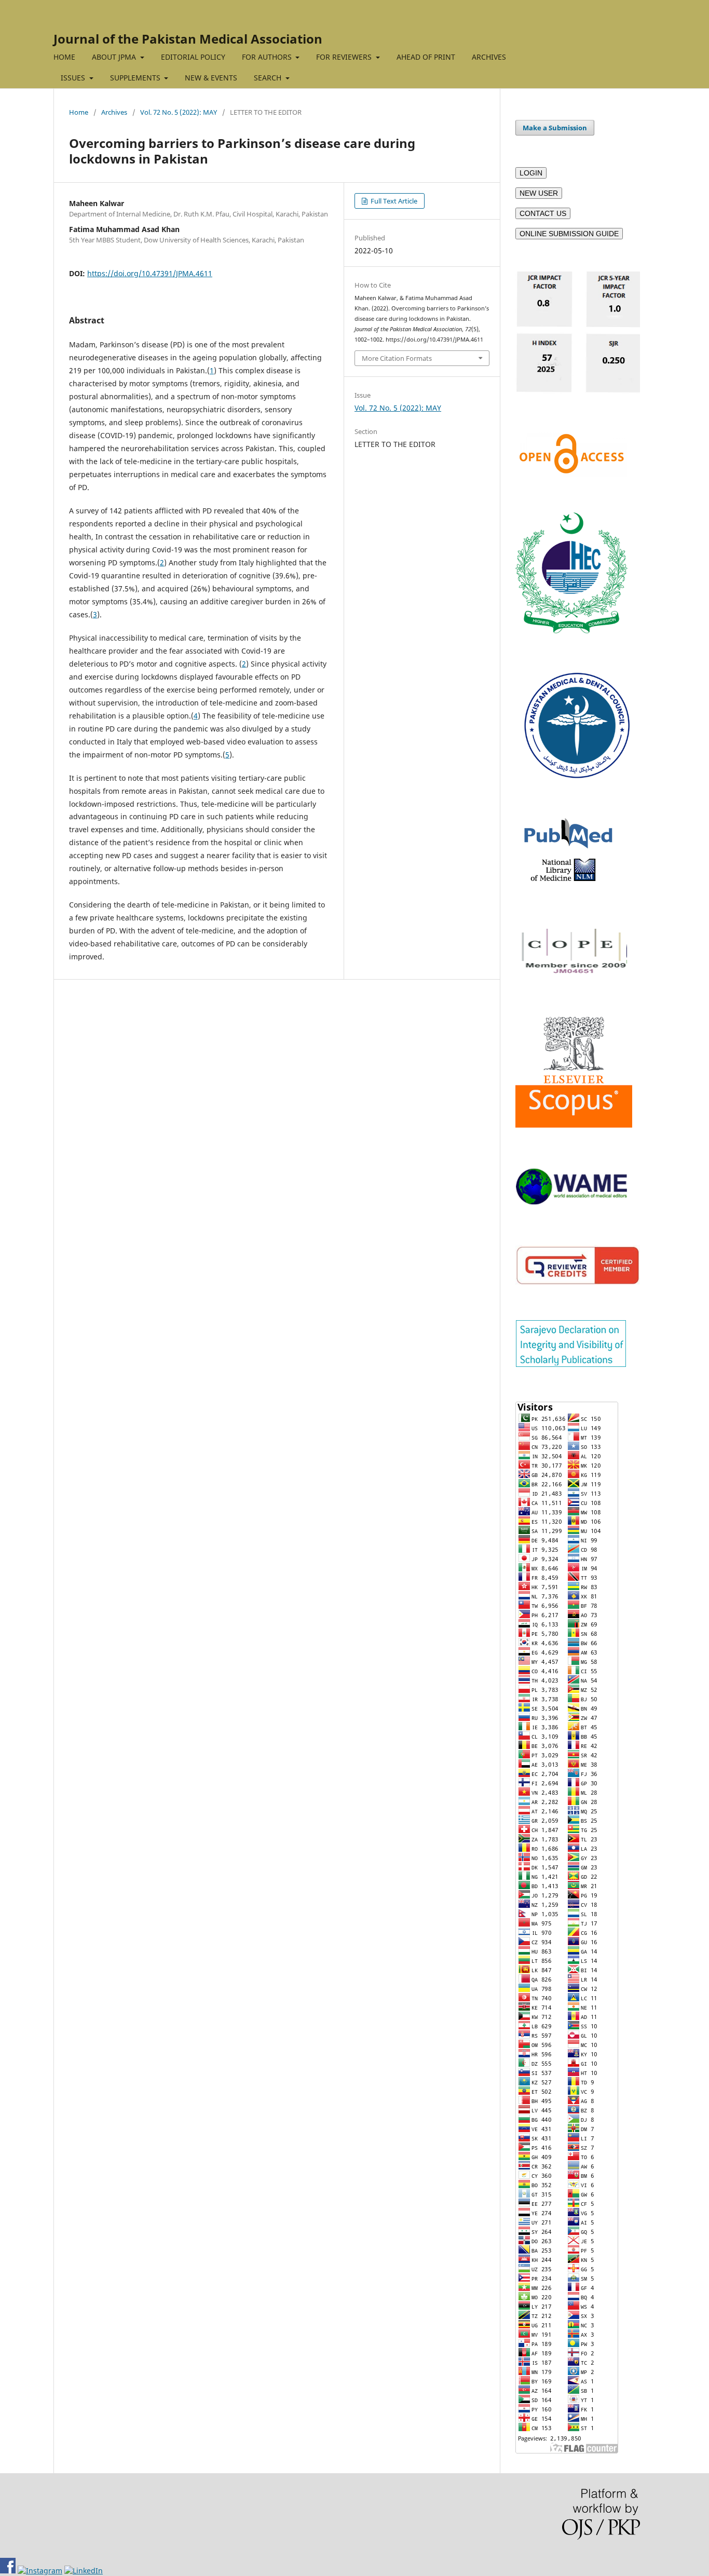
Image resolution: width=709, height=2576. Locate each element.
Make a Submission (555, 128)
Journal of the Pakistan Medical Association (188, 39)
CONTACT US (543, 213)
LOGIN (531, 173)
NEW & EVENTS (211, 78)
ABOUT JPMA (115, 57)
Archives (114, 112)
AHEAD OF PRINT (426, 57)
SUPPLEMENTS (136, 78)
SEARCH (269, 78)
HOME (64, 57)
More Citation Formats (397, 358)
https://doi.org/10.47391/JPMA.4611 (150, 273)
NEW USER (539, 193)
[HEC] (571, 631)
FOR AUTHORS (268, 57)
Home (79, 112)
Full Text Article (393, 201)
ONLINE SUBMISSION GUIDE (569, 234)
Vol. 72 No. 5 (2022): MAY (179, 112)
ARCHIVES (489, 57)
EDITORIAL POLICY (193, 57)
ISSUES (74, 78)
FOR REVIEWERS (345, 57)
